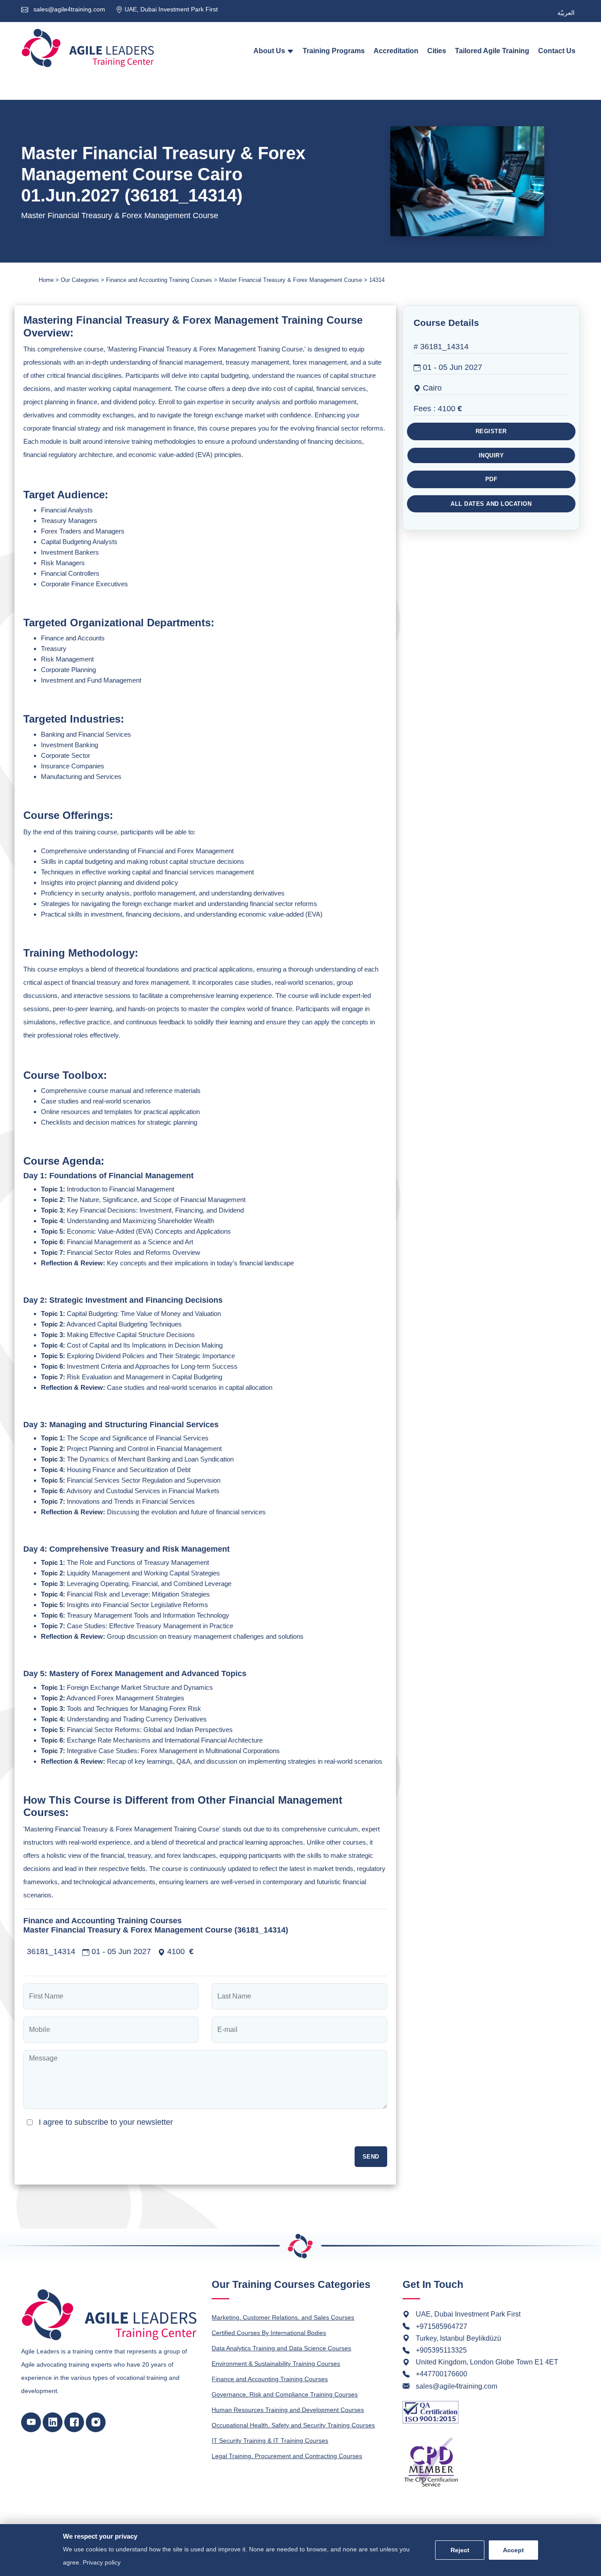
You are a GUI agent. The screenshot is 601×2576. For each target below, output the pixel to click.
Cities (437, 51)
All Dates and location (491, 503)
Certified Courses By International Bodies (269, 2333)
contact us (557, 51)
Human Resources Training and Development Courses (288, 2410)
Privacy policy (102, 2562)
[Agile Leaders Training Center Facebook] (74, 2422)
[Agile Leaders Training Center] (88, 48)
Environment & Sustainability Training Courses (276, 2364)
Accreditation (396, 51)
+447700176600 (442, 2374)
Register (491, 431)
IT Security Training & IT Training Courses (270, 2441)
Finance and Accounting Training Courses (270, 2379)
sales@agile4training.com (68, 9)
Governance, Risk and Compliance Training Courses (285, 2394)
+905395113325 (441, 2350)
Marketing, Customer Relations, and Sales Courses (283, 2317)
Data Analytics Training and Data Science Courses (281, 2348)
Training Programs (334, 51)
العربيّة (566, 13)
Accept (513, 2550)
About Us (270, 51)
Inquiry (491, 455)
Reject (460, 2550)
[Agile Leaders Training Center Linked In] (53, 2422)
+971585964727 (442, 2326)
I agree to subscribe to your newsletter (106, 2122)
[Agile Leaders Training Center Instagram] (96, 2422)
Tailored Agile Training (492, 51)
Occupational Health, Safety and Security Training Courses (293, 2425)
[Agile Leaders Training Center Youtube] (31, 2422)
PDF (491, 479)
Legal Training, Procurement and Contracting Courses (287, 2456)
